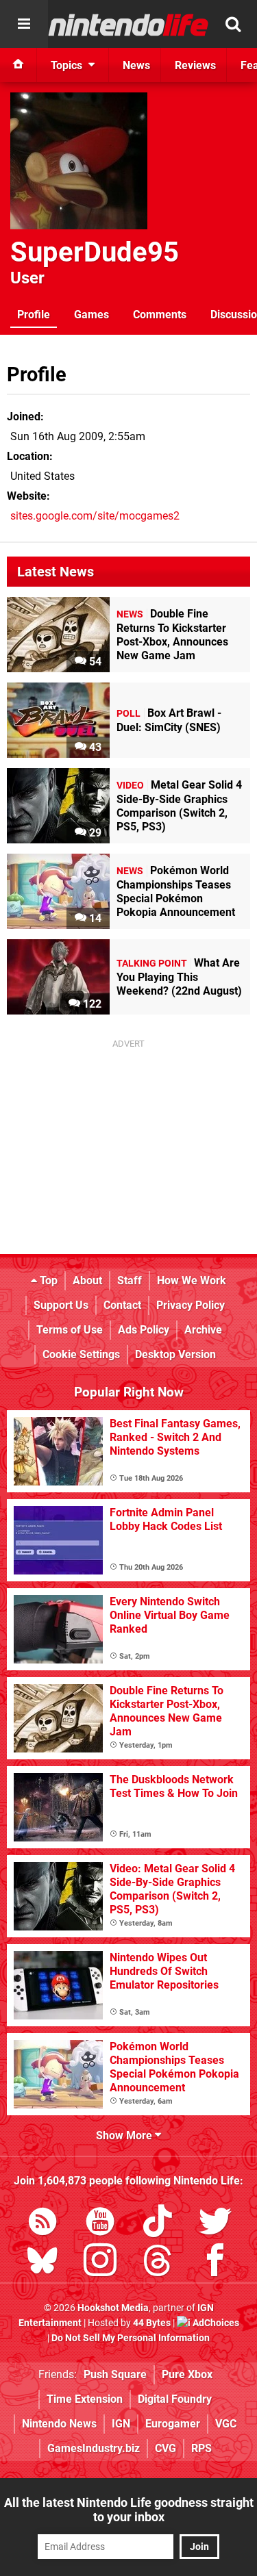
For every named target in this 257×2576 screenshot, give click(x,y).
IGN (121, 2424)
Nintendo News (59, 2424)
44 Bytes (152, 2323)
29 (94, 833)
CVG (166, 2448)
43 (94, 747)
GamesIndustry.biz (94, 2448)
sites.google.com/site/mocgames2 (95, 516)
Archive (203, 1330)
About (87, 1280)
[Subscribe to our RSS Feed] (42, 2224)
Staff (130, 1280)
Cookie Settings (81, 1354)
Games (91, 315)
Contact (122, 1305)
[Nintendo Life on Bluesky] (42, 2263)
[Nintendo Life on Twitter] (215, 2224)
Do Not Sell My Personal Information (131, 2338)
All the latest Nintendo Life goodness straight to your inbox (129, 2510)
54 (94, 662)
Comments (160, 315)
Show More (125, 2135)
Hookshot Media (113, 2308)
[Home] (19, 65)
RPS (201, 2448)
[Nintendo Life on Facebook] (215, 2263)
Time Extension (85, 2399)
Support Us (61, 1305)
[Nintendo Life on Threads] (158, 2263)
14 (94, 918)
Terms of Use (70, 1330)
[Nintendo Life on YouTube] (100, 2224)
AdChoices (215, 2323)
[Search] (233, 24)
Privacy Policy (191, 1305)
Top (47, 1280)
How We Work (192, 1280)
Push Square (115, 2374)
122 (91, 1004)
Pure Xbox (187, 2374)
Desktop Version (175, 1354)
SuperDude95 (95, 252)
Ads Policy (144, 1330)
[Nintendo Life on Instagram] (100, 2263)
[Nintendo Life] (128, 25)
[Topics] (24, 24)
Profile (34, 315)
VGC (226, 2424)
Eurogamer (173, 2424)
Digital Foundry (175, 2399)
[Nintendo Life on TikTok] (158, 2224)
